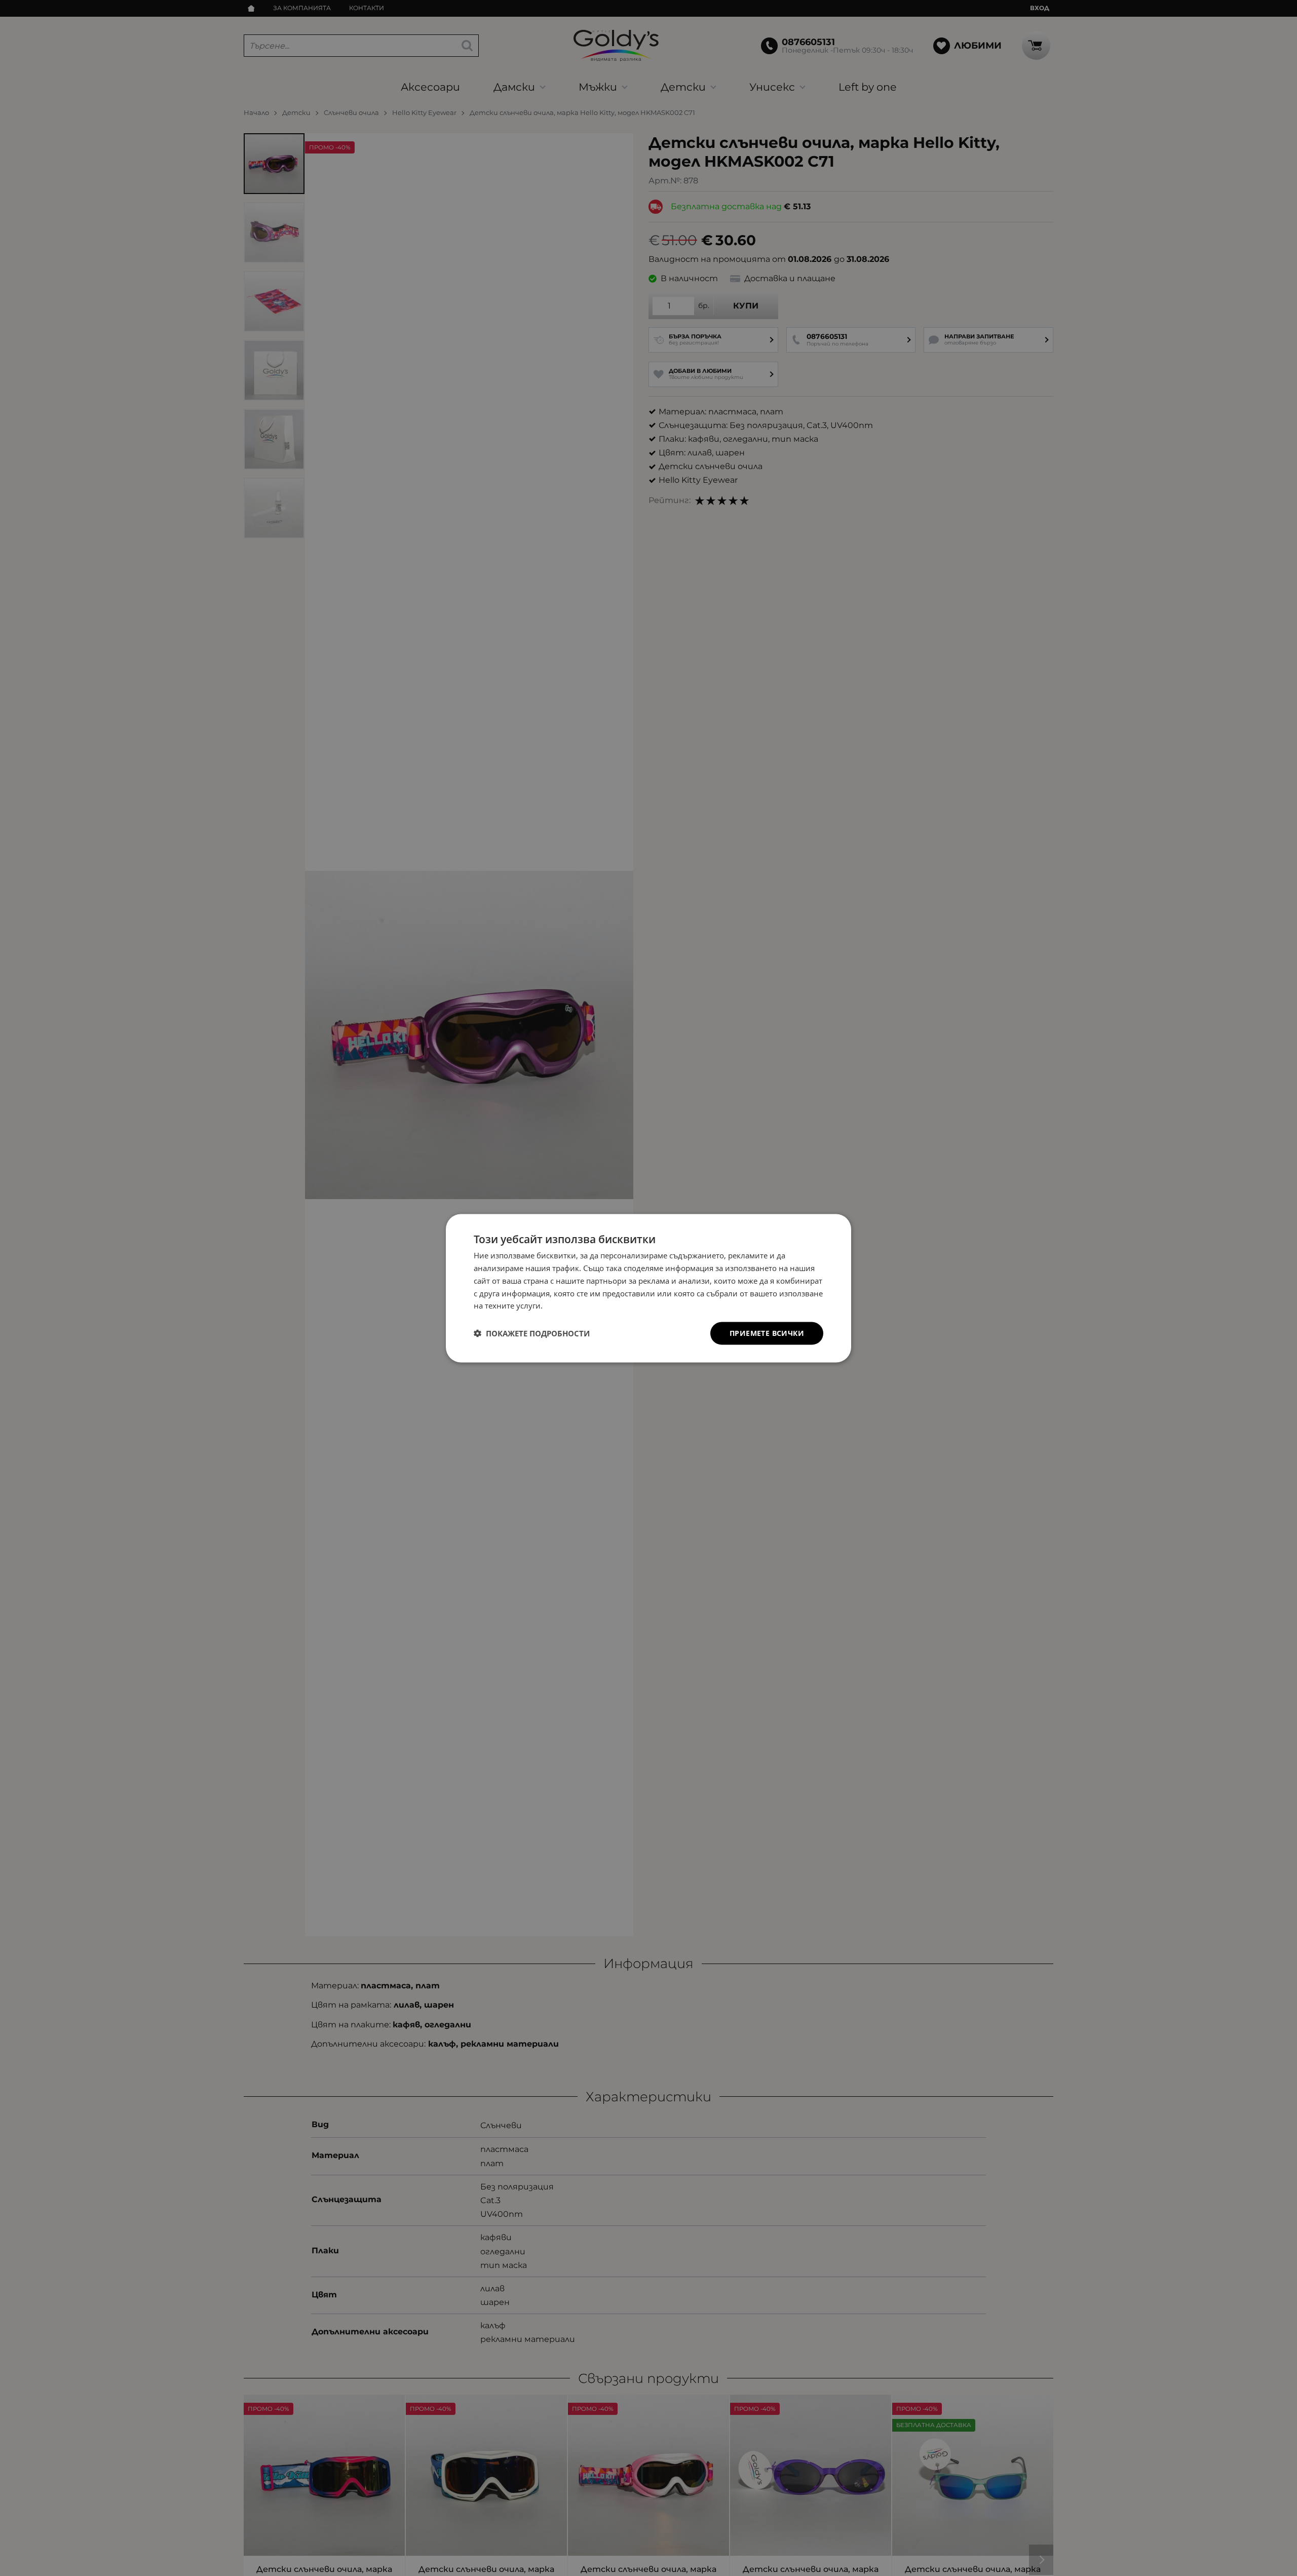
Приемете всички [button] (767, 1333)
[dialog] (648, 1288)
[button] (532, 1333)
